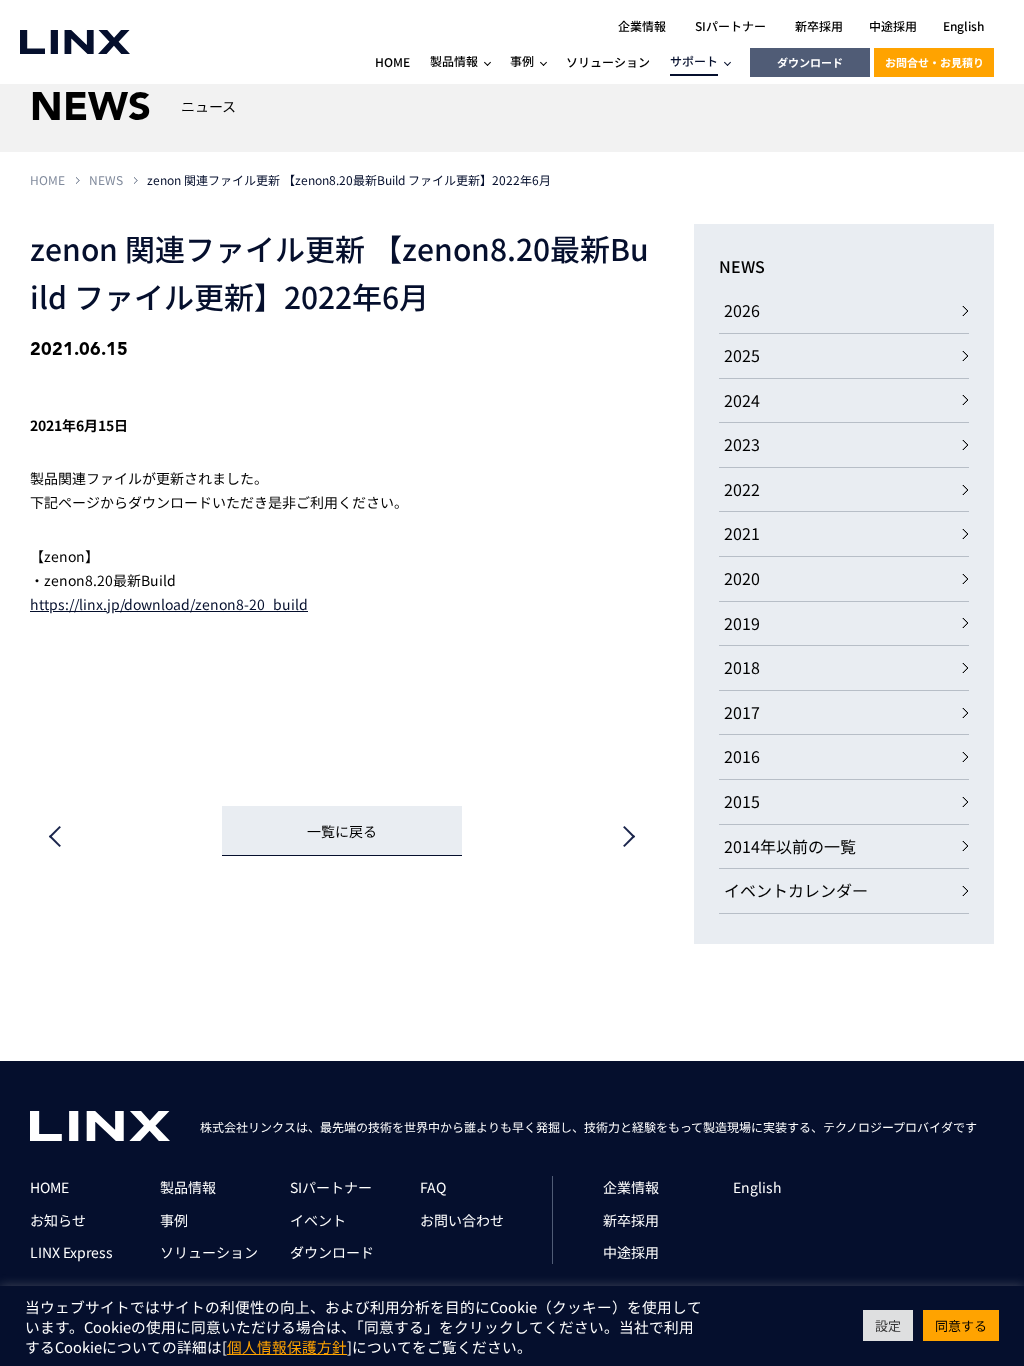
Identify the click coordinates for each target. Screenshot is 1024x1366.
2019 (742, 623)
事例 (174, 1220)
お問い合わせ (462, 1220)
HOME (47, 179)
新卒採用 (631, 1220)
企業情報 (631, 1187)
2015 (742, 801)
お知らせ (58, 1220)
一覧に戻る (342, 831)
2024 (742, 400)
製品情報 (188, 1187)
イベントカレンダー (796, 890)
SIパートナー (331, 1187)
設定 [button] (888, 1325)
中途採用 (631, 1252)
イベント (318, 1220)
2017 (742, 712)
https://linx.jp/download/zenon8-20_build (169, 604)
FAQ (433, 1187)
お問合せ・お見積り (934, 62)
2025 (742, 355)
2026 (742, 310)
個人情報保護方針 (287, 1346)
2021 (742, 533)
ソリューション (209, 1252)
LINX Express (71, 1252)
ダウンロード (810, 62)
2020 (742, 578)
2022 (742, 489)
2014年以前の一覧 (790, 846)
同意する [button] (961, 1325)
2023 (742, 444)
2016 (742, 756)
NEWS (106, 179)
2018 (742, 667)
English (757, 1187)
